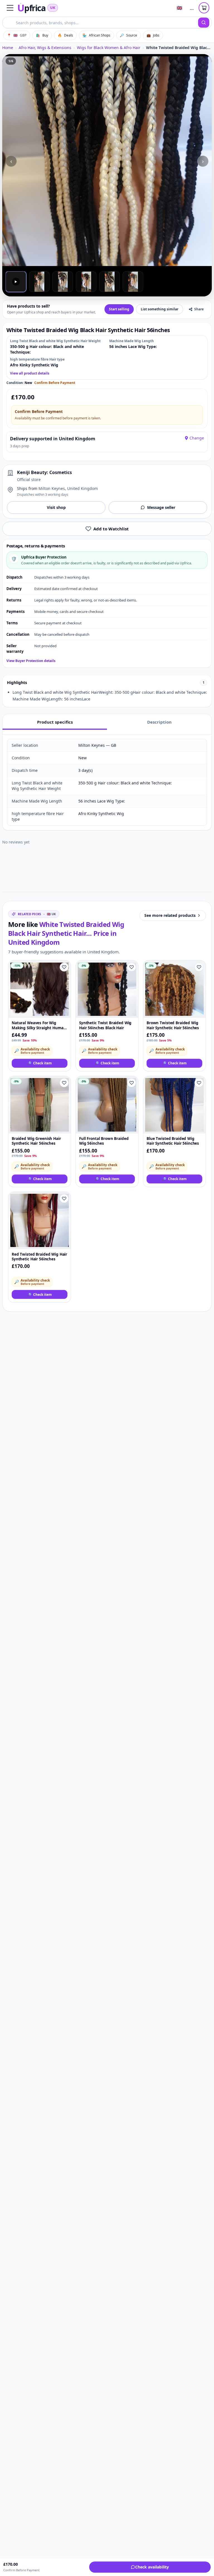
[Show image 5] (110, 282)
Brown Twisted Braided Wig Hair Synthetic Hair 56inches (173, 1025)
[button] (10, 8)
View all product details (30, 373)
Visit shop (56, 507)
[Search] (204, 23)
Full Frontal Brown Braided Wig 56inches (104, 1141)
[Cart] (204, 8)
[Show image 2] (39, 282)
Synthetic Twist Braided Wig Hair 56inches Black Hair (105, 1025)
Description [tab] (159, 722)
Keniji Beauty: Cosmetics (44, 472)
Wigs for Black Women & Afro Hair (109, 48)
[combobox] (100, 23)
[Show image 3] (63, 282)
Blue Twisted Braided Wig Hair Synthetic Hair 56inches (173, 1141)
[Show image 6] (133, 282)
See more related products (170, 915)
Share (199, 309)
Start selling (119, 309)
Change (197, 438)
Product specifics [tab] (55, 722)
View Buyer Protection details (31, 661)
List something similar (160, 309)
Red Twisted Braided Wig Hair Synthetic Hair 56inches (39, 1257)
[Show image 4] (86, 282)
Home (8, 48)
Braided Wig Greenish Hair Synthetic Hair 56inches (36, 1141)
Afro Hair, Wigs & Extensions (45, 48)
